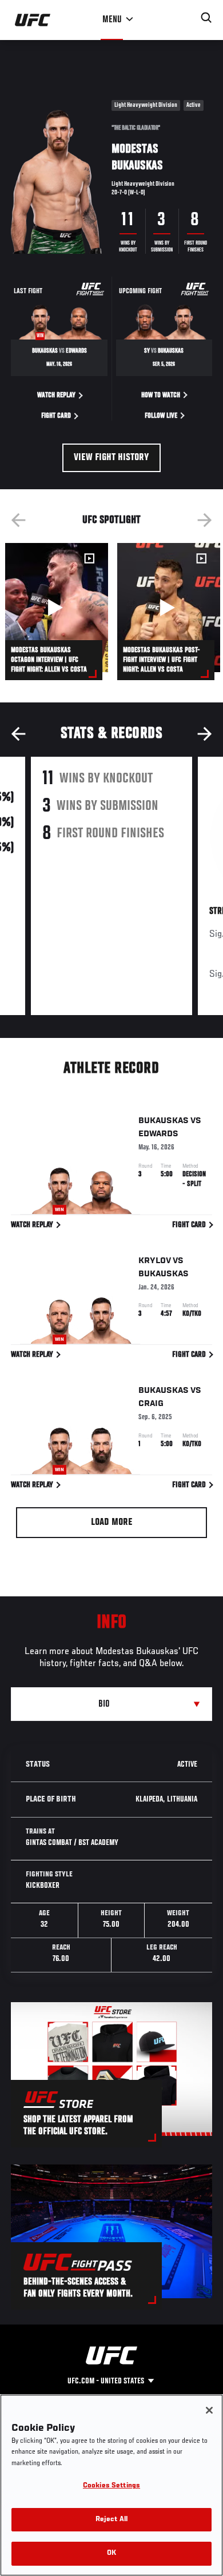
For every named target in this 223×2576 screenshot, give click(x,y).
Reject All (111, 2520)
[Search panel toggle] (206, 18)
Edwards (158, 1134)
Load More (112, 1523)
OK (111, 2553)
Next (205, 520)
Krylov (155, 1261)
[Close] (209, 2410)
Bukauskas (164, 1121)
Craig (151, 1404)
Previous (18, 520)
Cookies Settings (111, 2486)
